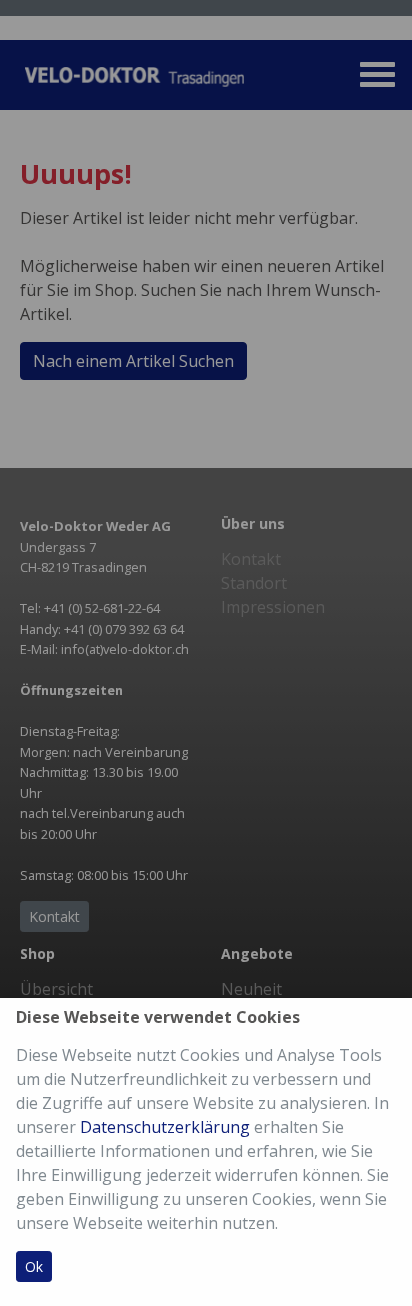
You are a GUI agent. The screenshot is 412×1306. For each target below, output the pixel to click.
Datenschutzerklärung (165, 1127)
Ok (34, 1266)
